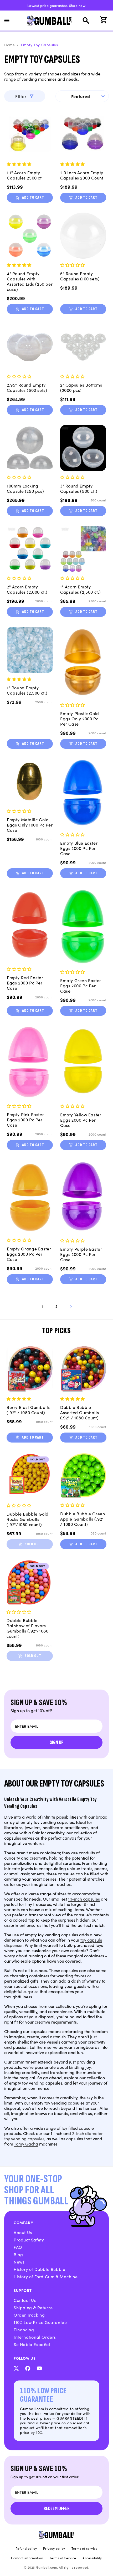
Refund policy (26, 2548)
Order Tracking (29, 2315)
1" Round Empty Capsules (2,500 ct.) (27, 690)
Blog (18, 2254)
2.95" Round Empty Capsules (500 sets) (27, 387)
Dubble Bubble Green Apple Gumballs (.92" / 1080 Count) (83, 1519)
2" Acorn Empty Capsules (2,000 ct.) (27, 589)
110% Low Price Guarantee (40, 2322)
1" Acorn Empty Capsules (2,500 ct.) (81, 589)
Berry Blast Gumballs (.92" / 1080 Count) (28, 1410)
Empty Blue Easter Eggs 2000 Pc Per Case (79, 848)
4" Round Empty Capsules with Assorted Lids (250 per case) (30, 281)
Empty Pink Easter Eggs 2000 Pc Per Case (25, 1120)
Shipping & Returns (33, 2307)
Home (9, 45)
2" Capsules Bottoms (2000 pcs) (81, 387)
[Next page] (71, 1306)
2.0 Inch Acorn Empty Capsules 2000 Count (82, 175)
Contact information (27, 2558)
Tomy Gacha (26, 2144)
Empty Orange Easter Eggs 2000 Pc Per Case (29, 1254)
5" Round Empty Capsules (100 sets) (80, 276)
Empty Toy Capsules (40, 45)
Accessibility (92, 2558)
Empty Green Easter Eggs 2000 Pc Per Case (81, 986)
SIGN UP (57, 1742)
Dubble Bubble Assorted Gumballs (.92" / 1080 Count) (79, 1412)
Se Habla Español (32, 2344)
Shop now (77, 5)
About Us (23, 2232)
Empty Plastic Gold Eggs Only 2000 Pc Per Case (80, 719)
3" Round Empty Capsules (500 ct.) (79, 488)
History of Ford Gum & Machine (46, 2276)
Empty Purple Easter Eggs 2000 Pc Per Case (81, 1254)
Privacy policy (54, 2548)
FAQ (18, 2247)
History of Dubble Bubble (39, 2269)
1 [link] (42, 1306)
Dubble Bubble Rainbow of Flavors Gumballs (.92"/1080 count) (27, 1628)
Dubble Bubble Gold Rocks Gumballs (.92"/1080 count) (28, 1519)
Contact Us (25, 2300)
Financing (24, 2329)
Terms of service (85, 2548)
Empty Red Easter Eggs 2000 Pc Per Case (25, 983)
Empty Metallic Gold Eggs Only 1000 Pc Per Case (30, 825)
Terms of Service (63, 2558)
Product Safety (29, 2240)
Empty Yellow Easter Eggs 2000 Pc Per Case (81, 1120)
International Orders (35, 2337)
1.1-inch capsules (84, 1899)
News (19, 2262)
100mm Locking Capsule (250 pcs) (25, 488)
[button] (10, 20)
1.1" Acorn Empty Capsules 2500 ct (24, 175)
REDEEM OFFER (57, 2508)
